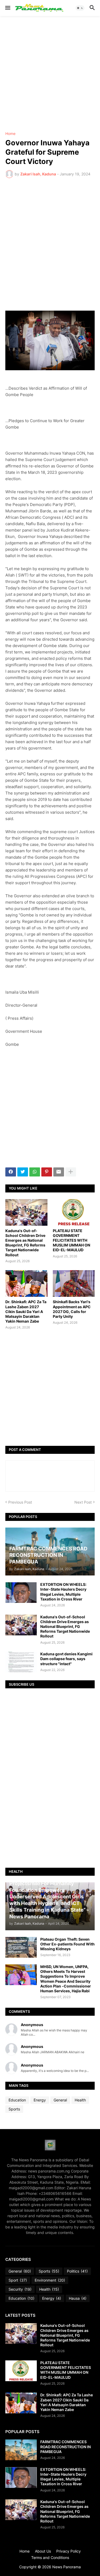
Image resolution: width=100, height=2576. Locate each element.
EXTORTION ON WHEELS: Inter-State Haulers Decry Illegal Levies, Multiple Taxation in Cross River (63, 1592)
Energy (40, 2100)
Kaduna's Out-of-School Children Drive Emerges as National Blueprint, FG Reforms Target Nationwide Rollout (25, 1243)
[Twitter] (23, 1172)
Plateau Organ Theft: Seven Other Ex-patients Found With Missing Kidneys (67, 1944)
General (60, 2100)
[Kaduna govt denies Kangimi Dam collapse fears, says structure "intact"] (21, 1662)
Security (20, 2289)
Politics (77, 2271)
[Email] (59, 1172)
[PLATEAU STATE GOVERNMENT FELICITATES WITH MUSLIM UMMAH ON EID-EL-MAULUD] (74, 1212)
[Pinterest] (47, 1172)
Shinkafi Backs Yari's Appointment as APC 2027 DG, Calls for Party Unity (72, 1309)
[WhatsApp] (35, 1172)
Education (17, 2100)
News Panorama (67, 2567)
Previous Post (20, 1502)
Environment (50, 2280)
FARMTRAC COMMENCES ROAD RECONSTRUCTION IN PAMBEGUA (65, 2447)
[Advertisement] (50, 74)
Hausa (78, 2298)
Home (10, 134)
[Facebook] (11, 1172)
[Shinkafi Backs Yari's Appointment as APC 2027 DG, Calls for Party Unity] (74, 1283)
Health (80, 2100)
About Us (43, 2551)
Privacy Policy (69, 2551)
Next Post (83, 1502)
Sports (14, 2109)
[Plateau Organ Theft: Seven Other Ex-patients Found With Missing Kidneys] (21, 1947)
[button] (7, 8)
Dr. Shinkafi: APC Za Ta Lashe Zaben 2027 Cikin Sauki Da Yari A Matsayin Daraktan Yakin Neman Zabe (26, 1311)
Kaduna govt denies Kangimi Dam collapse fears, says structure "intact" (66, 1659)
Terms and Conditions (50, 2558)
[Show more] (71, 1172)
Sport (18, 2280)
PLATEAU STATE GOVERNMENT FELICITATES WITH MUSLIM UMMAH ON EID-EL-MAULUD (71, 1240)
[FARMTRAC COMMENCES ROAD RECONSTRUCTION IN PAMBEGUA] (21, 2450)
